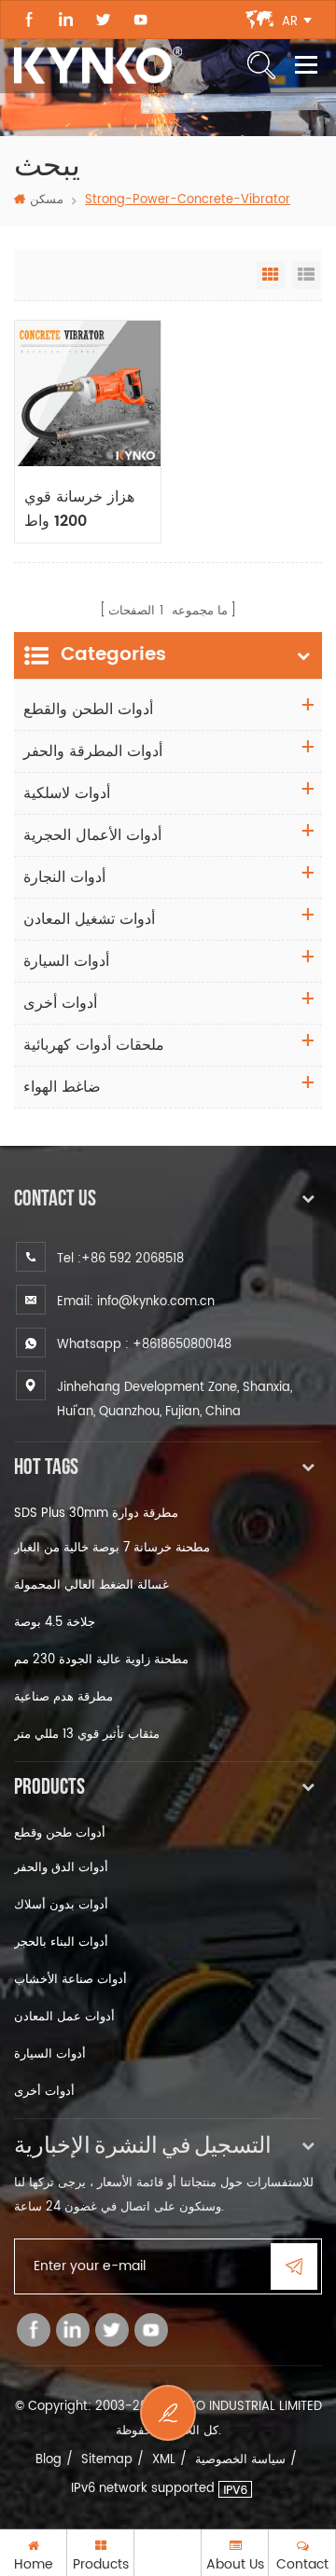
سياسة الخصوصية (240, 2460)
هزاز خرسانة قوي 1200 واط (79, 509)
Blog (49, 2460)
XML (164, 2460)
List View (306, 275)
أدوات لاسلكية (67, 793)
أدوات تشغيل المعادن (89, 919)
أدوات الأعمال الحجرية (92, 835)
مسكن (47, 200)
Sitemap (107, 2460)
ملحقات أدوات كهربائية (94, 1045)
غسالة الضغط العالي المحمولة (91, 1585)
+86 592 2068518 (133, 1259)
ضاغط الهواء (62, 1087)
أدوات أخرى (60, 1003)
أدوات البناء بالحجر (61, 1942)
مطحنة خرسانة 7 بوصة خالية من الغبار (112, 1548)
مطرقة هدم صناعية (63, 1697)
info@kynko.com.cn (156, 1302)
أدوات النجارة (64, 877)
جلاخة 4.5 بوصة (55, 1623)
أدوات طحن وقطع (60, 1833)
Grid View (271, 275)
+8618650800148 (182, 1345)
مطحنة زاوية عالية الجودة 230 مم (101, 1660)
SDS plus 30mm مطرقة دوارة (96, 1514)
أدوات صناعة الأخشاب (70, 1980)
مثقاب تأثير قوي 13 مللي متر (87, 1735)
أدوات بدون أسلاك (61, 1905)
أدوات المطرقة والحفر (93, 751)
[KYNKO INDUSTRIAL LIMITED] (98, 65)
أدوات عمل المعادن (64, 2017)
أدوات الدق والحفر (61, 1868)
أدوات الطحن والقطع (88, 709)
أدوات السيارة (66, 961)
